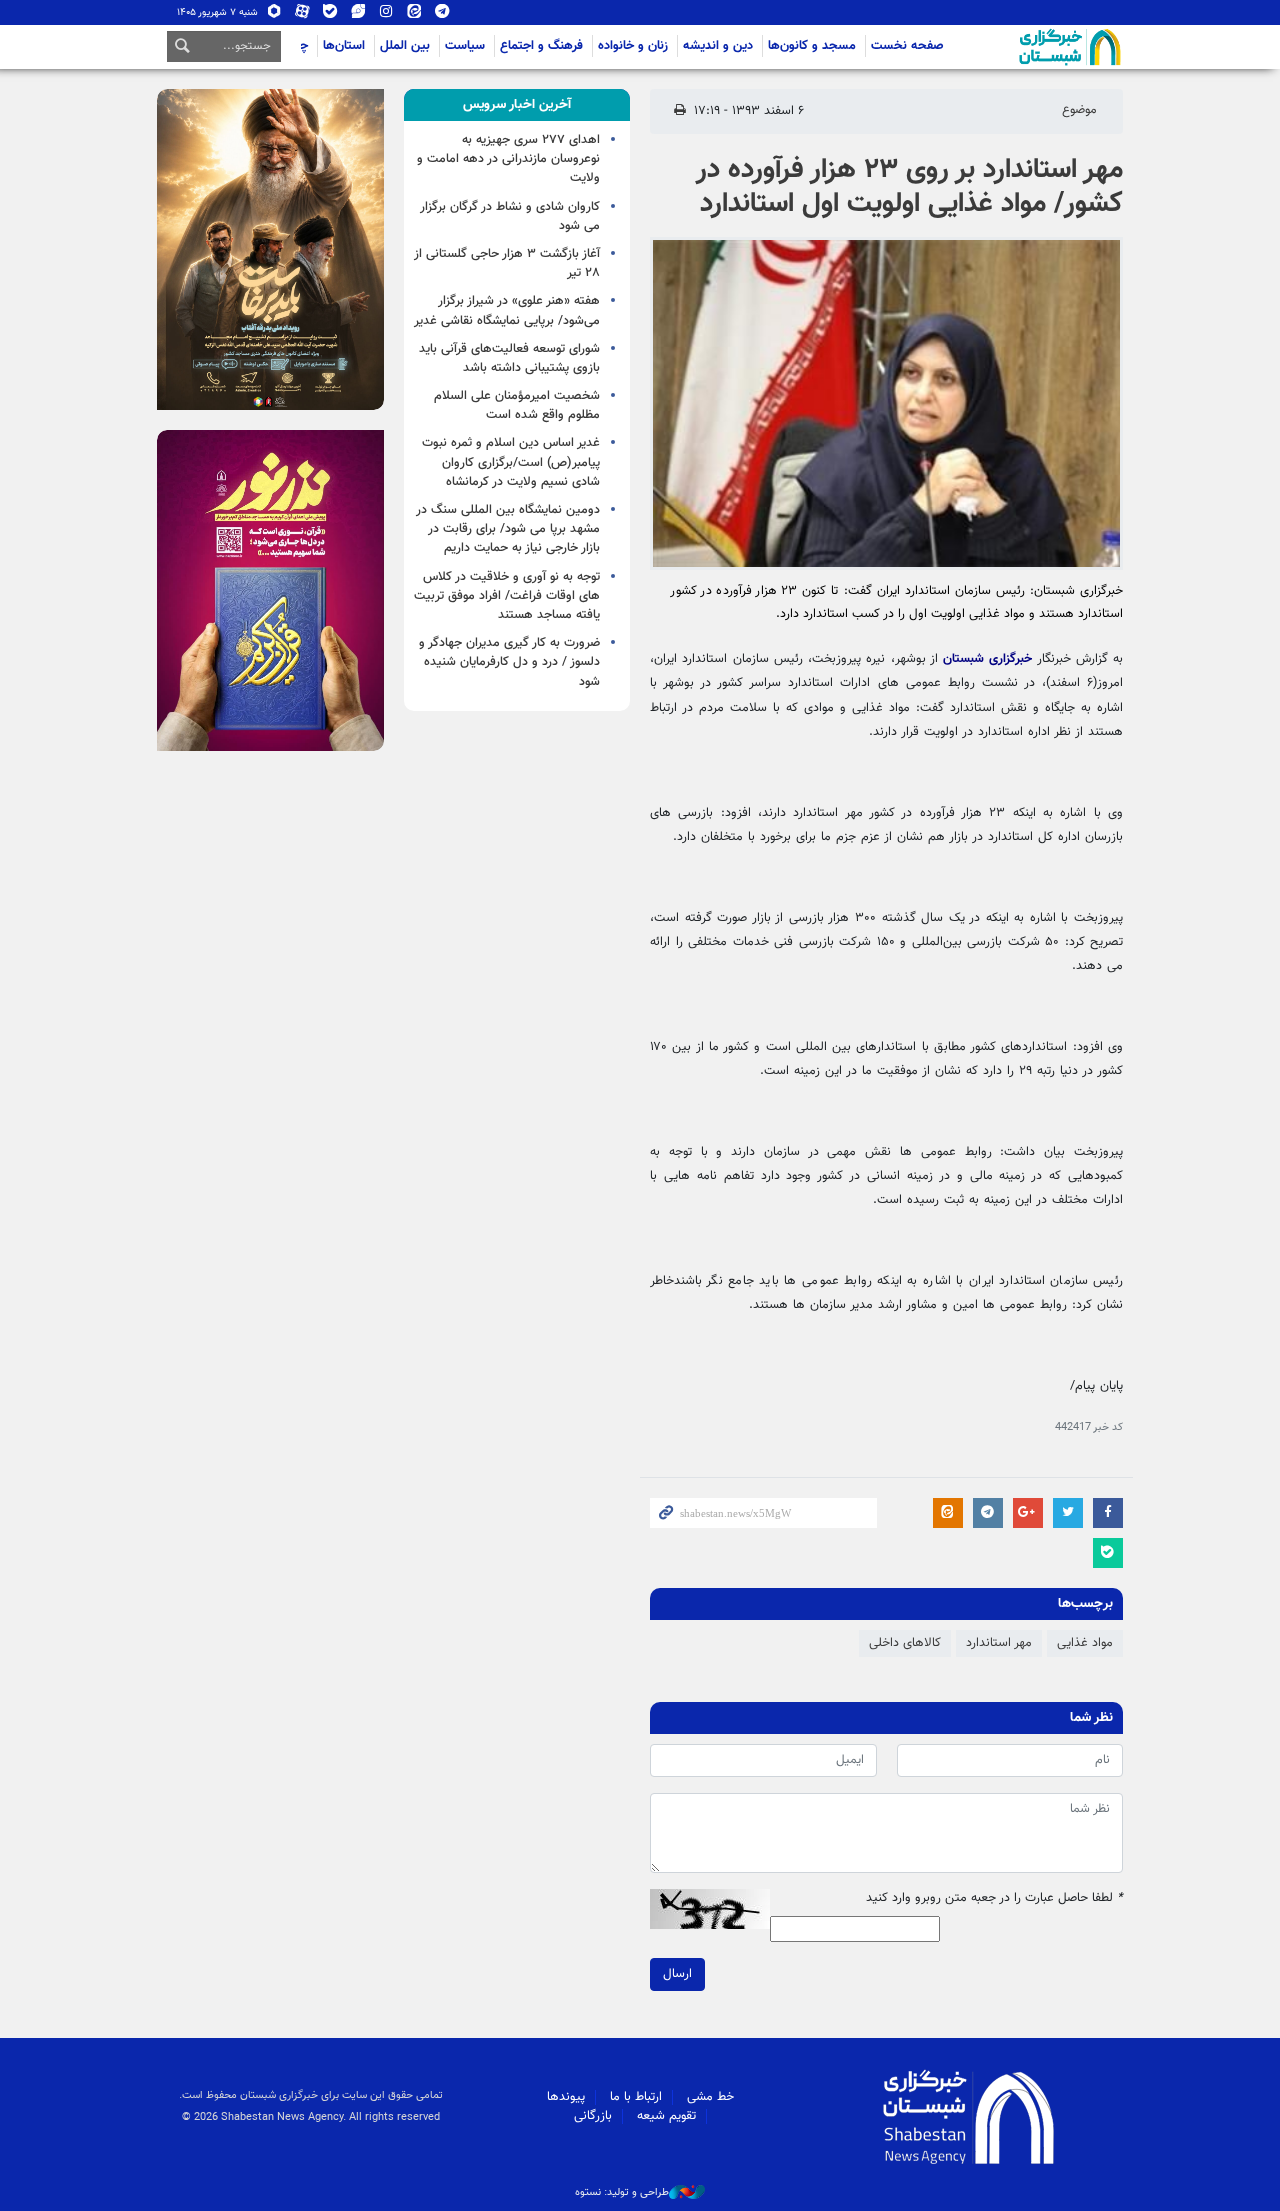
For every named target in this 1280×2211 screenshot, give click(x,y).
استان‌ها (344, 46)
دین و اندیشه (718, 46)
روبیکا (274, 15)
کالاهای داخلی (905, 1643)
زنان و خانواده (633, 46)
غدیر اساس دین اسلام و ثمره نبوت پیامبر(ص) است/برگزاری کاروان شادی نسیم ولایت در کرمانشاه (511, 462)
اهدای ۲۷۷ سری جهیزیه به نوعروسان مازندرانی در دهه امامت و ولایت (508, 159)
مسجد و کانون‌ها (812, 46)
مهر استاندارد (999, 1643)
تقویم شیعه (666, 2116)
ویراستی (358, 15)
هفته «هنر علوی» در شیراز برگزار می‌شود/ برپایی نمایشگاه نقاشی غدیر (507, 310)
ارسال (677, 1974)
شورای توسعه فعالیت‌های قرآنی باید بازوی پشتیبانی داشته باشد (509, 358)
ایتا (414, 15)
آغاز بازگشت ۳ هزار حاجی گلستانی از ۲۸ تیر (507, 263)
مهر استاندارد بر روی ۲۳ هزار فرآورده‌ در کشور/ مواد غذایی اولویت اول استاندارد (909, 187)
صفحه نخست (907, 46)
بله (330, 15)
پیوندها (566, 2097)
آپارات (302, 15)
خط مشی (710, 2097)
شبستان (1013, 47)
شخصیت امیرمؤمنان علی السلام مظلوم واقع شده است (517, 405)
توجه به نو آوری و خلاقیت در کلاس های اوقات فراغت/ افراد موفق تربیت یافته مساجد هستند (507, 596)
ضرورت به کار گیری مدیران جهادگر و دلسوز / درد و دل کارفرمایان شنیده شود (509, 662)
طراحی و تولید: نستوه (622, 2193)
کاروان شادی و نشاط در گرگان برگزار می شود (510, 216)
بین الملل (405, 46)
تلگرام (442, 15)
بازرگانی (593, 2116)
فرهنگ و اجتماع (541, 46)
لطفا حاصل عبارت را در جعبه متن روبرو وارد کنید (994, 1898)
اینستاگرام (386, 15)
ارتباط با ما (636, 2097)
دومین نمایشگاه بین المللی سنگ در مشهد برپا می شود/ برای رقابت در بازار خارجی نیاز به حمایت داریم (508, 529)
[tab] (517, 105)
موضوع (1079, 110)
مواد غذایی (1085, 1643)
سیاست (465, 46)
